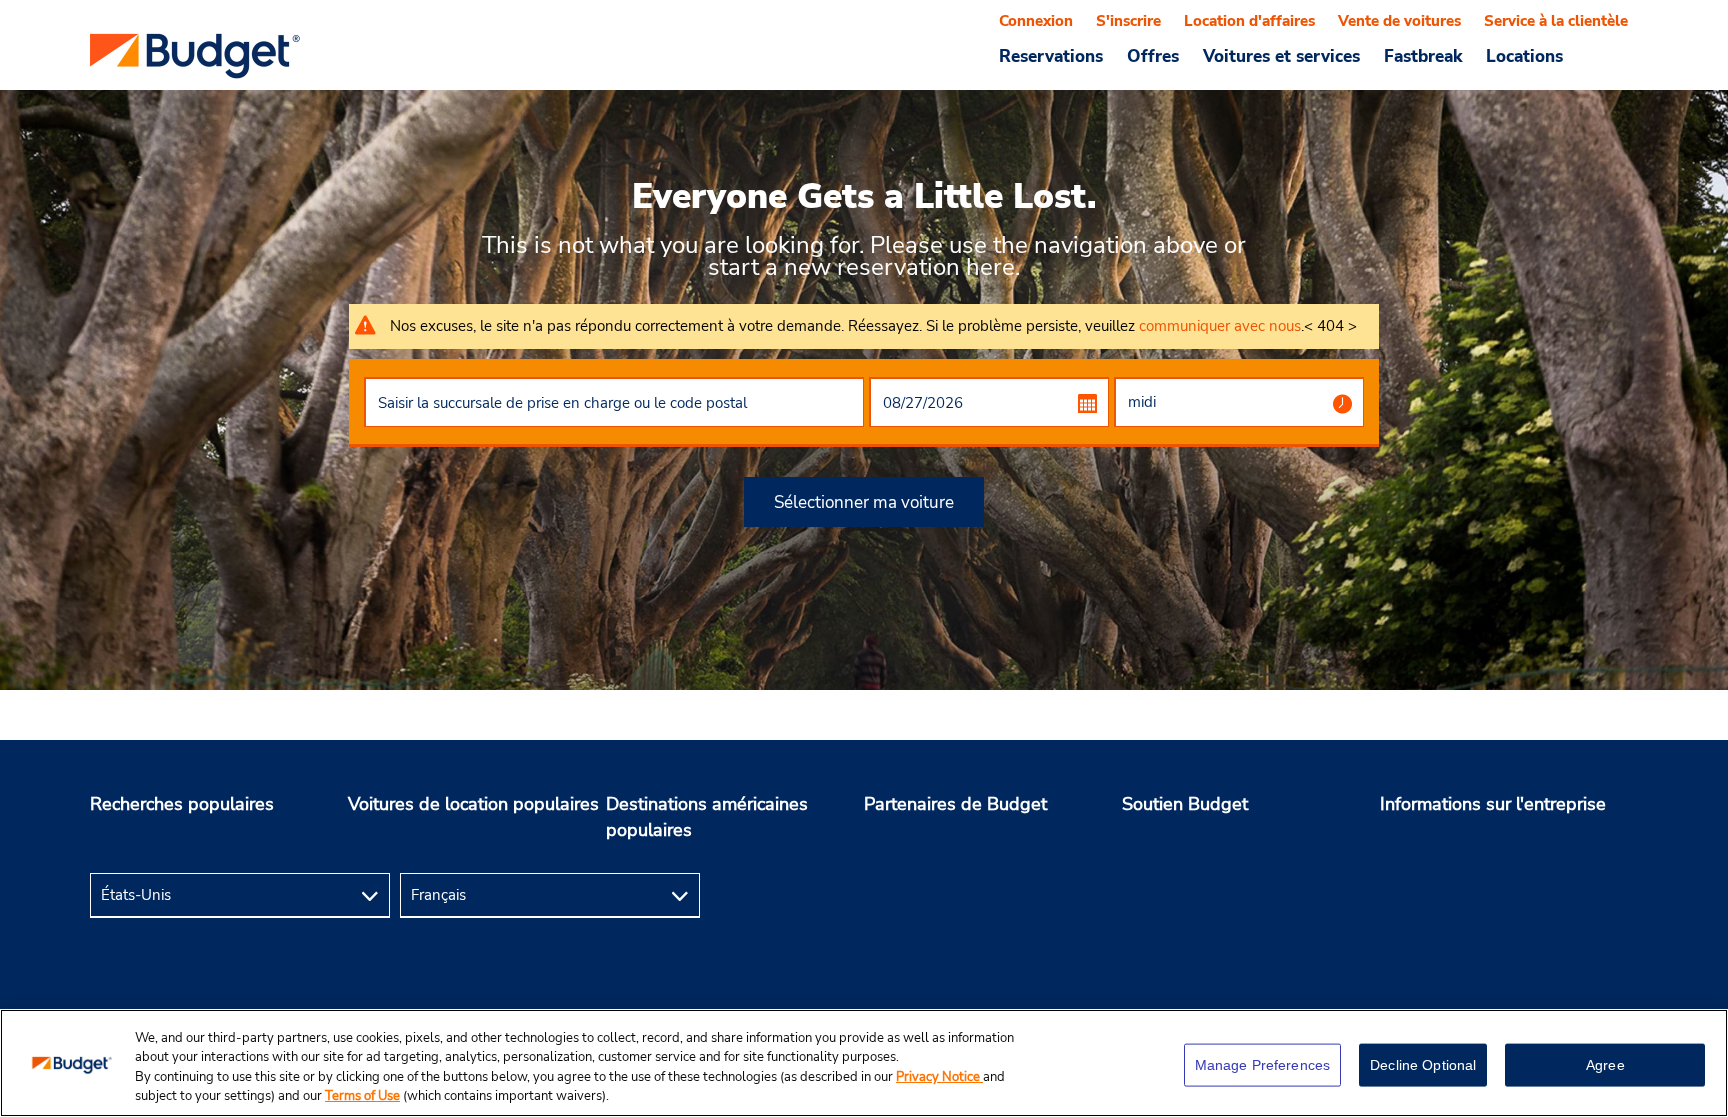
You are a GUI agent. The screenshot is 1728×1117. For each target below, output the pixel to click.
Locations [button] (1524, 56)
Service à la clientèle (1556, 21)
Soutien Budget (1185, 804)
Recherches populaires (182, 804)
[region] (864, 1063)
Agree (1605, 1065)
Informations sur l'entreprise (1493, 804)
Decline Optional (1423, 1065)
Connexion (1036, 21)
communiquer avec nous (1220, 326)
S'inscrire (1128, 21)
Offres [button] (1153, 56)
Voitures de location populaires (473, 804)
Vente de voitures (1399, 21)
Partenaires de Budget (955, 804)
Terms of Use (362, 1096)
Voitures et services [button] (1281, 56)
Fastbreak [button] (1423, 56)
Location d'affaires (1249, 21)
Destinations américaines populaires (707, 817)
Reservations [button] (1051, 56)
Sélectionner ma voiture (864, 502)
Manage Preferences (1263, 1065)
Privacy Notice (939, 1077)
